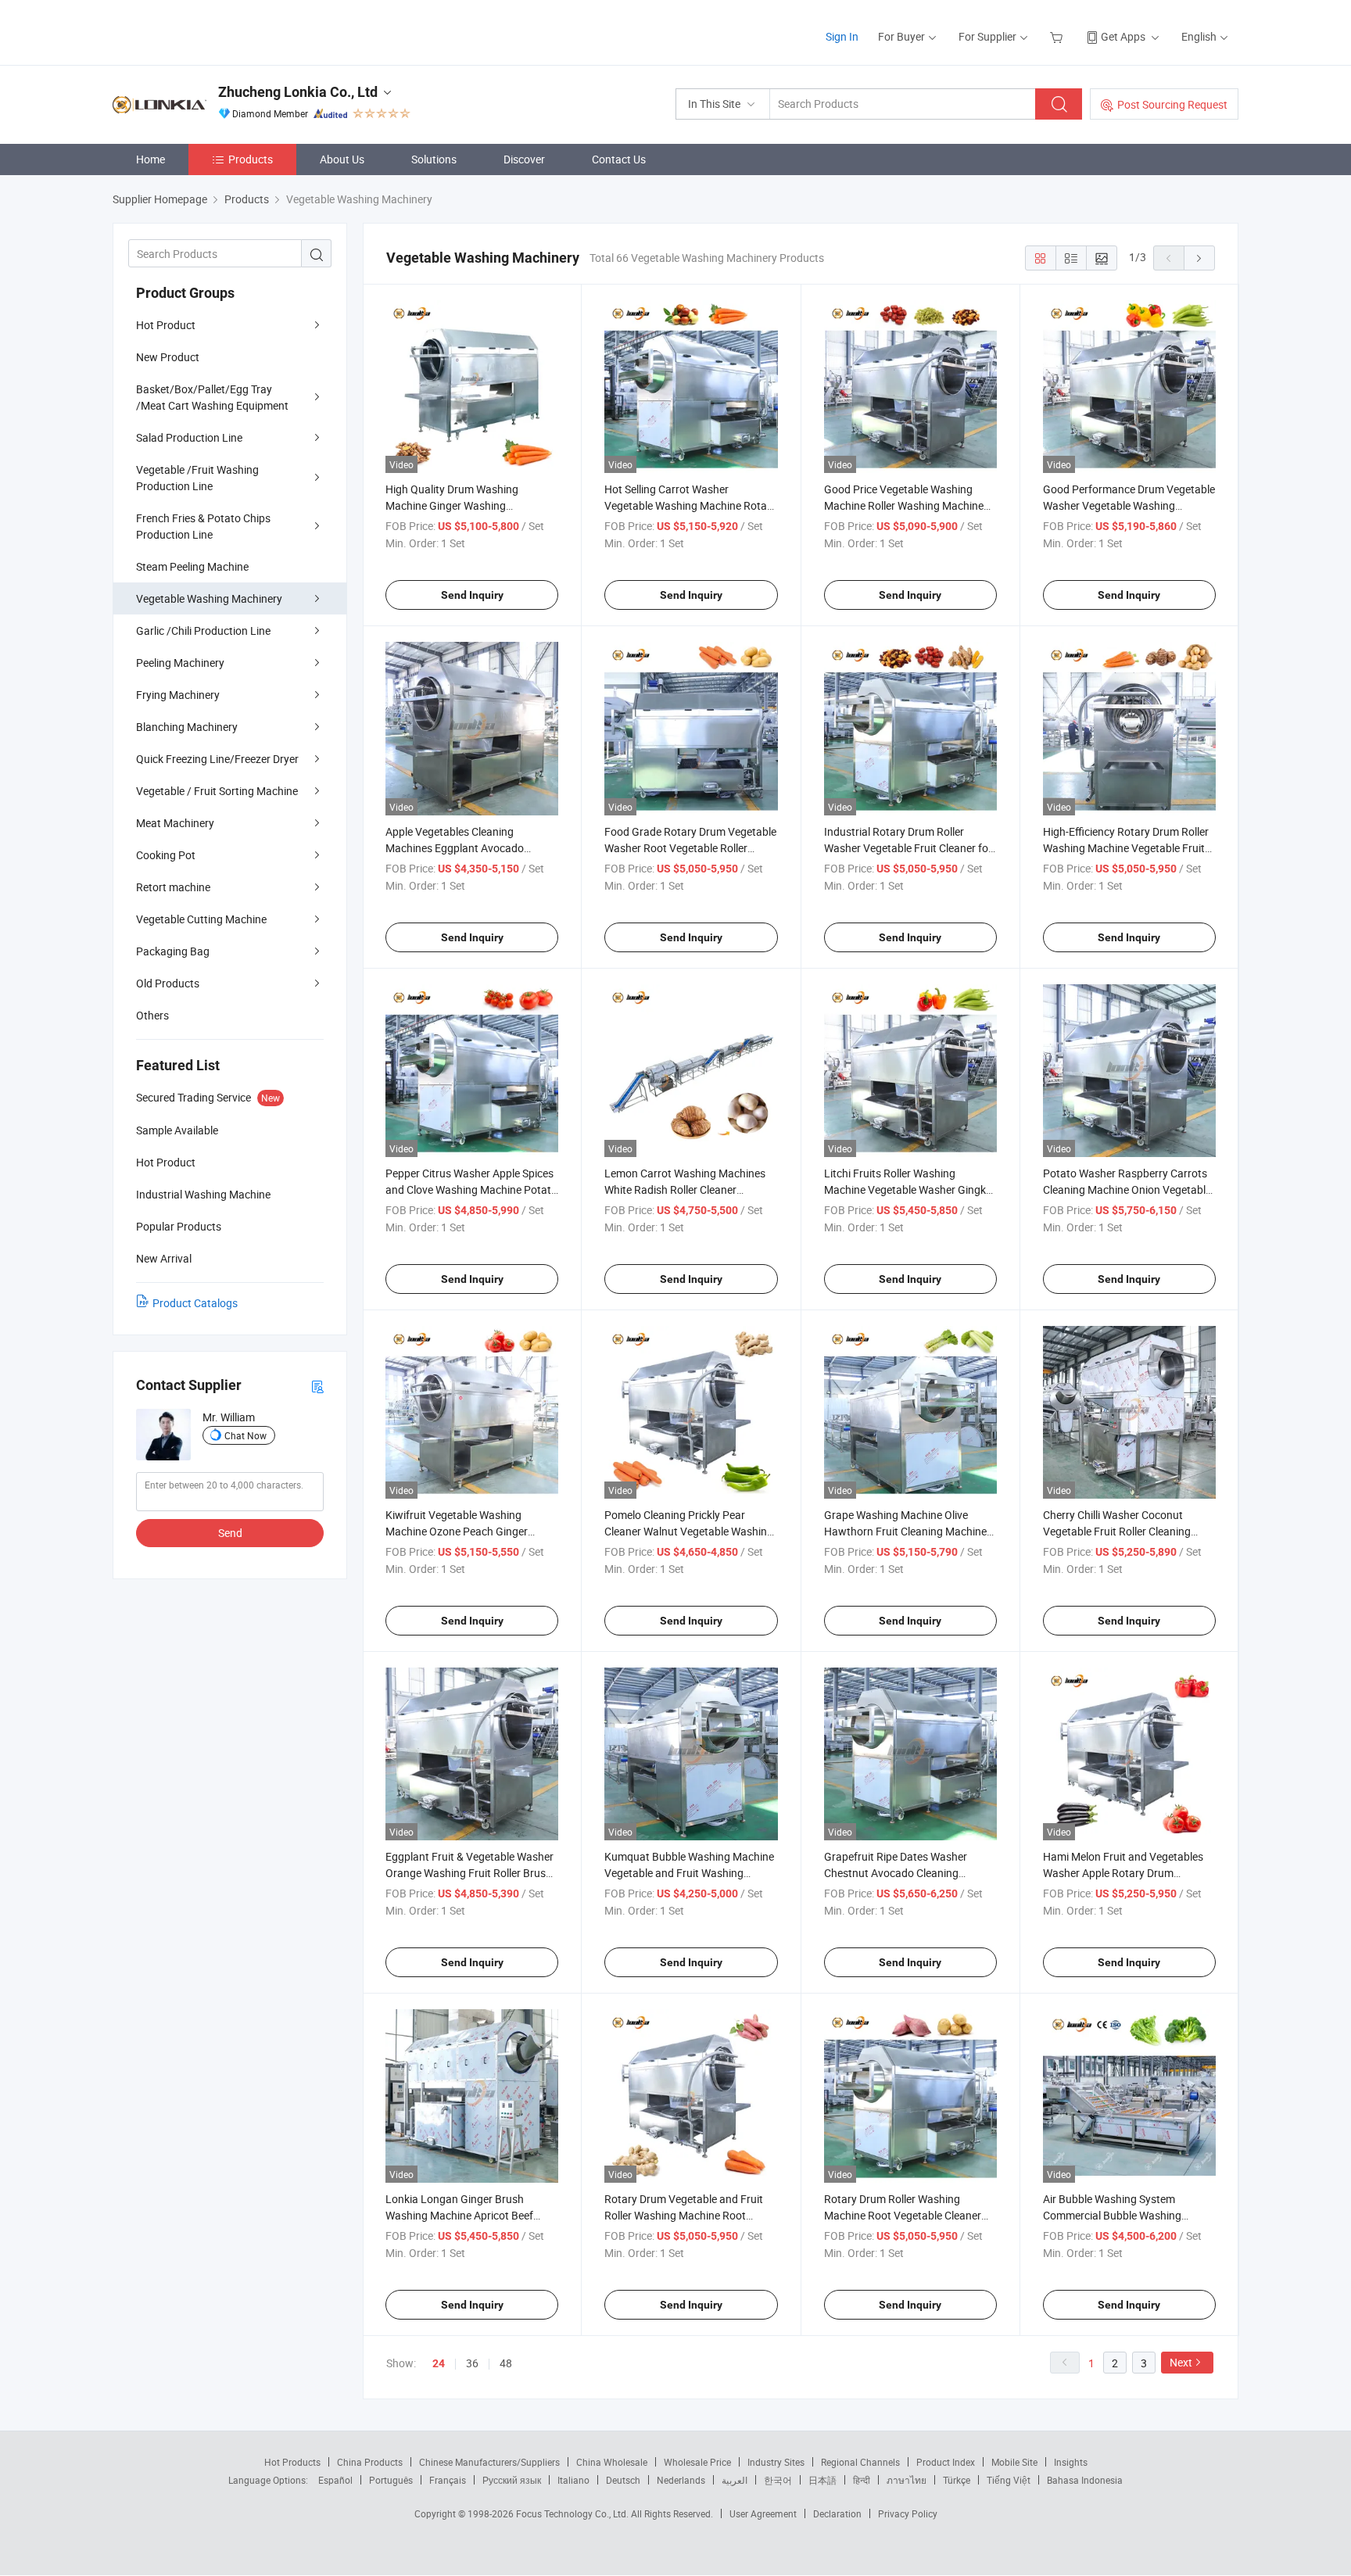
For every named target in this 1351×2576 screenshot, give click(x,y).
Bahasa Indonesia (1085, 2480)
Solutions (434, 159)
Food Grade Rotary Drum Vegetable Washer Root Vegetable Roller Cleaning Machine (690, 848)
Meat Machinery (175, 823)
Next (1181, 2362)
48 (506, 2363)
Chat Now (245, 1435)
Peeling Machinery (180, 663)
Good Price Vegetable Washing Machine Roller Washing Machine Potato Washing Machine (904, 505)
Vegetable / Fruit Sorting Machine (217, 791)
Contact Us (619, 159)
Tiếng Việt (1009, 2480)
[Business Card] (317, 1386)
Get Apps (1123, 36)
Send (230, 1533)
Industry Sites (776, 2462)
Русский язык (512, 2480)
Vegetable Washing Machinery (209, 598)
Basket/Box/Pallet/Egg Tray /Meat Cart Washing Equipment (212, 397)
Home (151, 159)
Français (448, 2480)
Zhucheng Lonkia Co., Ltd (298, 92)
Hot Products (292, 2462)
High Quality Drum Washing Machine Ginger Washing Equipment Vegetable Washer (457, 505)
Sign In (842, 36)
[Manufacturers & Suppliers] (213, 31)
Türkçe (957, 2480)
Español (335, 2480)
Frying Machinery (178, 695)
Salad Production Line (189, 437)
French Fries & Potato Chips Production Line (203, 526)
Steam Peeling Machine (192, 566)
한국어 (778, 2480)
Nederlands (681, 2480)
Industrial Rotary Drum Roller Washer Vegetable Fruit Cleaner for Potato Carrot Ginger (908, 848)
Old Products (168, 983)
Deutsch (623, 2480)
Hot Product (166, 325)
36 (472, 2363)
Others (152, 1015)
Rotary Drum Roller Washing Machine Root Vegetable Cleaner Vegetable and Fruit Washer (903, 2215)
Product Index (946, 2462)
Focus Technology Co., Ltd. (573, 2513)
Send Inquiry (472, 595)
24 (439, 2363)
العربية (735, 2480)
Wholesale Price (697, 2462)
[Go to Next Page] (1199, 258)
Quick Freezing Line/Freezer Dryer (217, 759)
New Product (168, 357)
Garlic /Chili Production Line (203, 631)
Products (251, 159)
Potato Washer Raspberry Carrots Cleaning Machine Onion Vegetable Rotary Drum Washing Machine (1127, 1189)
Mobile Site (1014, 2462)
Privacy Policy (908, 2513)
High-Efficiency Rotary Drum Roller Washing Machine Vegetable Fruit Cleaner (1126, 848)
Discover (524, 159)
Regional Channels (860, 2462)
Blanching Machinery (187, 727)
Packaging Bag (173, 951)
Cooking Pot (166, 855)
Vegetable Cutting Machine (201, 919)
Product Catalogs (195, 1303)
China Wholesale (612, 2462)
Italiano (573, 2480)
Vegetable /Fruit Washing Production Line (197, 478)
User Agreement (763, 2513)
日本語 (822, 2480)
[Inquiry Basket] (1058, 36)
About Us (342, 159)
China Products (370, 2462)
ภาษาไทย (907, 2480)
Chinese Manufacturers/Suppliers (489, 2462)
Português (391, 2480)
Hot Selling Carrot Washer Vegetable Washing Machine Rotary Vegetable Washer (690, 505)
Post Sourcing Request (1172, 104)
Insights (1071, 2462)
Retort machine (173, 887)
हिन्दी (862, 2480)
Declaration (837, 2513)
